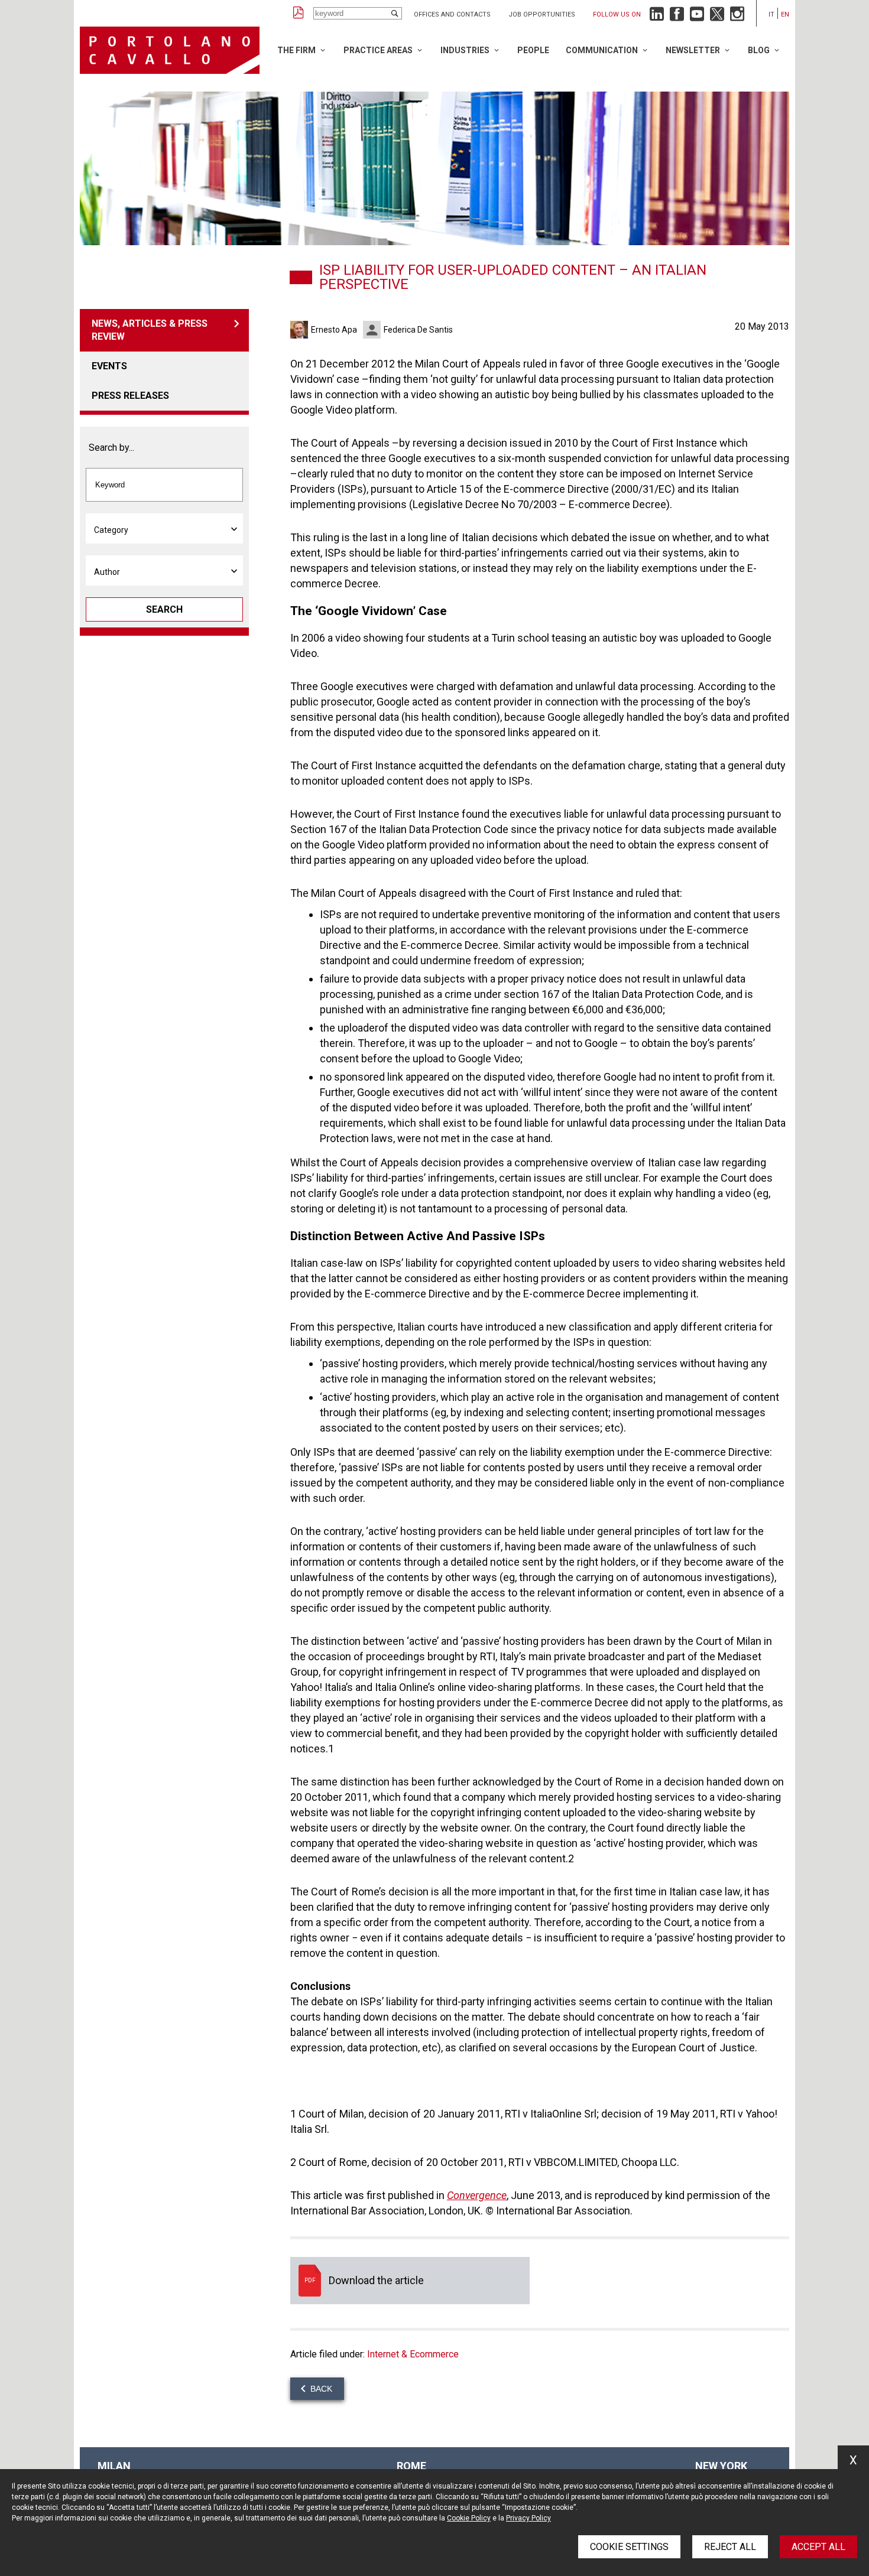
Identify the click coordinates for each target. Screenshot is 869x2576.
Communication (602, 50)
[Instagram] (737, 17)
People (533, 50)
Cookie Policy (469, 2518)
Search (164, 609)
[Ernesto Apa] (301, 330)
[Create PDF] (299, 13)
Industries (465, 50)
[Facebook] (677, 17)
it (771, 14)
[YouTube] (697, 17)
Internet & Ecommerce (413, 2354)
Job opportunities (542, 14)
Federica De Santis (418, 330)
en (785, 14)
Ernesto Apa (334, 330)
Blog (759, 50)
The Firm (296, 50)
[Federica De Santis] (373, 330)
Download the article (410, 2281)
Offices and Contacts (452, 14)
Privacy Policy (528, 2518)
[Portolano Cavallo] (170, 50)
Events (109, 366)
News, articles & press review (150, 330)
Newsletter (693, 50)
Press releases (130, 396)
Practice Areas (378, 50)
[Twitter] (717, 17)
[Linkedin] (657, 17)
